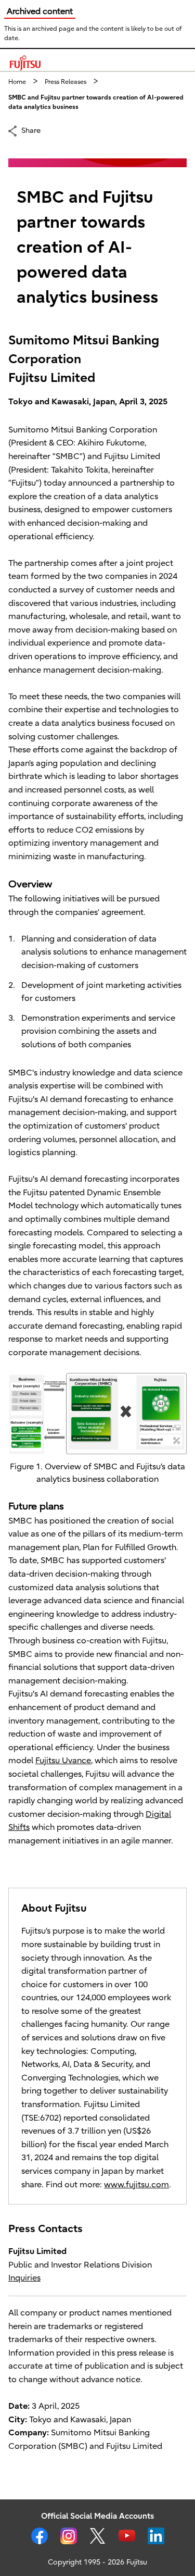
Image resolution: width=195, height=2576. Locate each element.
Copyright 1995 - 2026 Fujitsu (97, 2562)
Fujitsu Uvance (63, 1761)
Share (31, 130)
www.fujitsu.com (136, 2185)
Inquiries (24, 2278)
